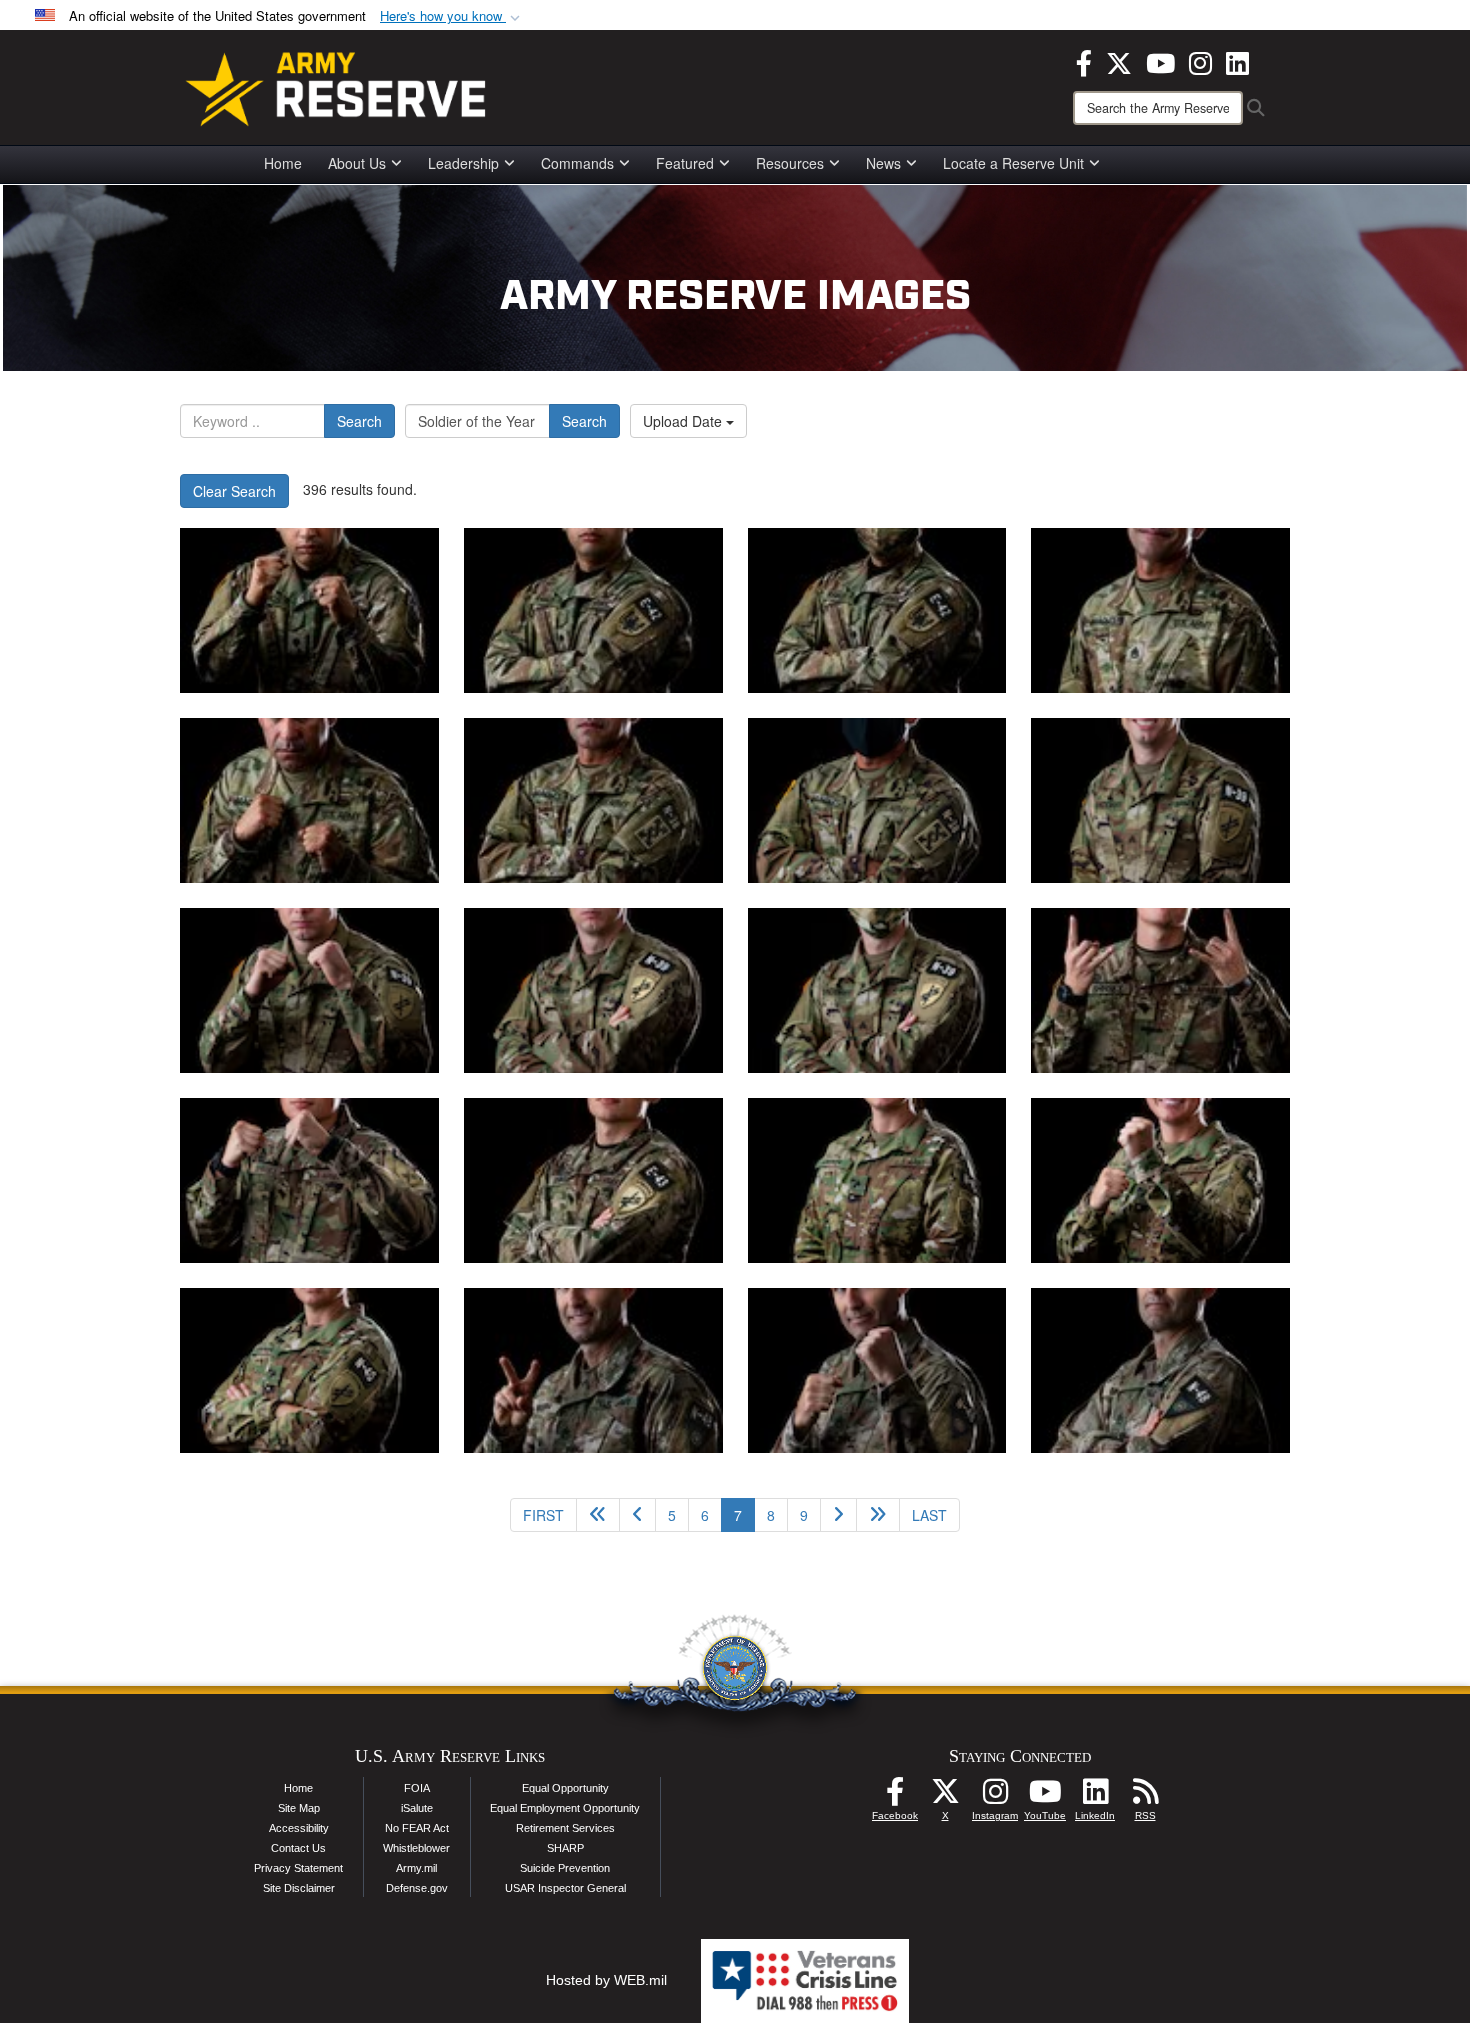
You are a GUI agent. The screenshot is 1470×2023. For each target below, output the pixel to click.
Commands (577, 163)
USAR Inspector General (565, 1888)
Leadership (463, 163)
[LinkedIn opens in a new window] (1237, 61)
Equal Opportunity (565, 1788)
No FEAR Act (417, 1828)
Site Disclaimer (299, 1888)
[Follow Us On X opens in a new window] (945, 1797)
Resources (790, 163)
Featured (685, 163)
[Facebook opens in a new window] (1084, 61)
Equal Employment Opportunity (565, 1808)
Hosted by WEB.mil (606, 1980)
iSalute (417, 1808)
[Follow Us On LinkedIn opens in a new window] (1095, 1797)
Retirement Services (565, 1828)
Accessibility (299, 1828)
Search (359, 421)
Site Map (299, 1808)
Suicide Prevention (565, 1868)
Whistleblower (416, 1848)
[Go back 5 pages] (598, 1515)
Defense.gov (417, 1888)
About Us (357, 163)
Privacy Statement (298, 1868)
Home (283, 163)
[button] (452, 16)
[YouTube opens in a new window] (1160, 61)
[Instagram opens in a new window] (1200, 61)
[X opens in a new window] (1119, 61)
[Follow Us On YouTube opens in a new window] (1045, 1797)
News (883, 163)
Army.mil (416, 1868)
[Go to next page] (838, 1515)
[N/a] (309, 610)
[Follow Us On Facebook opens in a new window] (895, 1797)
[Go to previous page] (637, 1515)
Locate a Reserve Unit (1013, 163)
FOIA (417, 1788)
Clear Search (234, 491)
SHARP (565, 1848)
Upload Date (684, 421)
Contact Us (298, 1848)
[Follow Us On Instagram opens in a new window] (995, 1797)
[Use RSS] (1145, 1797)
